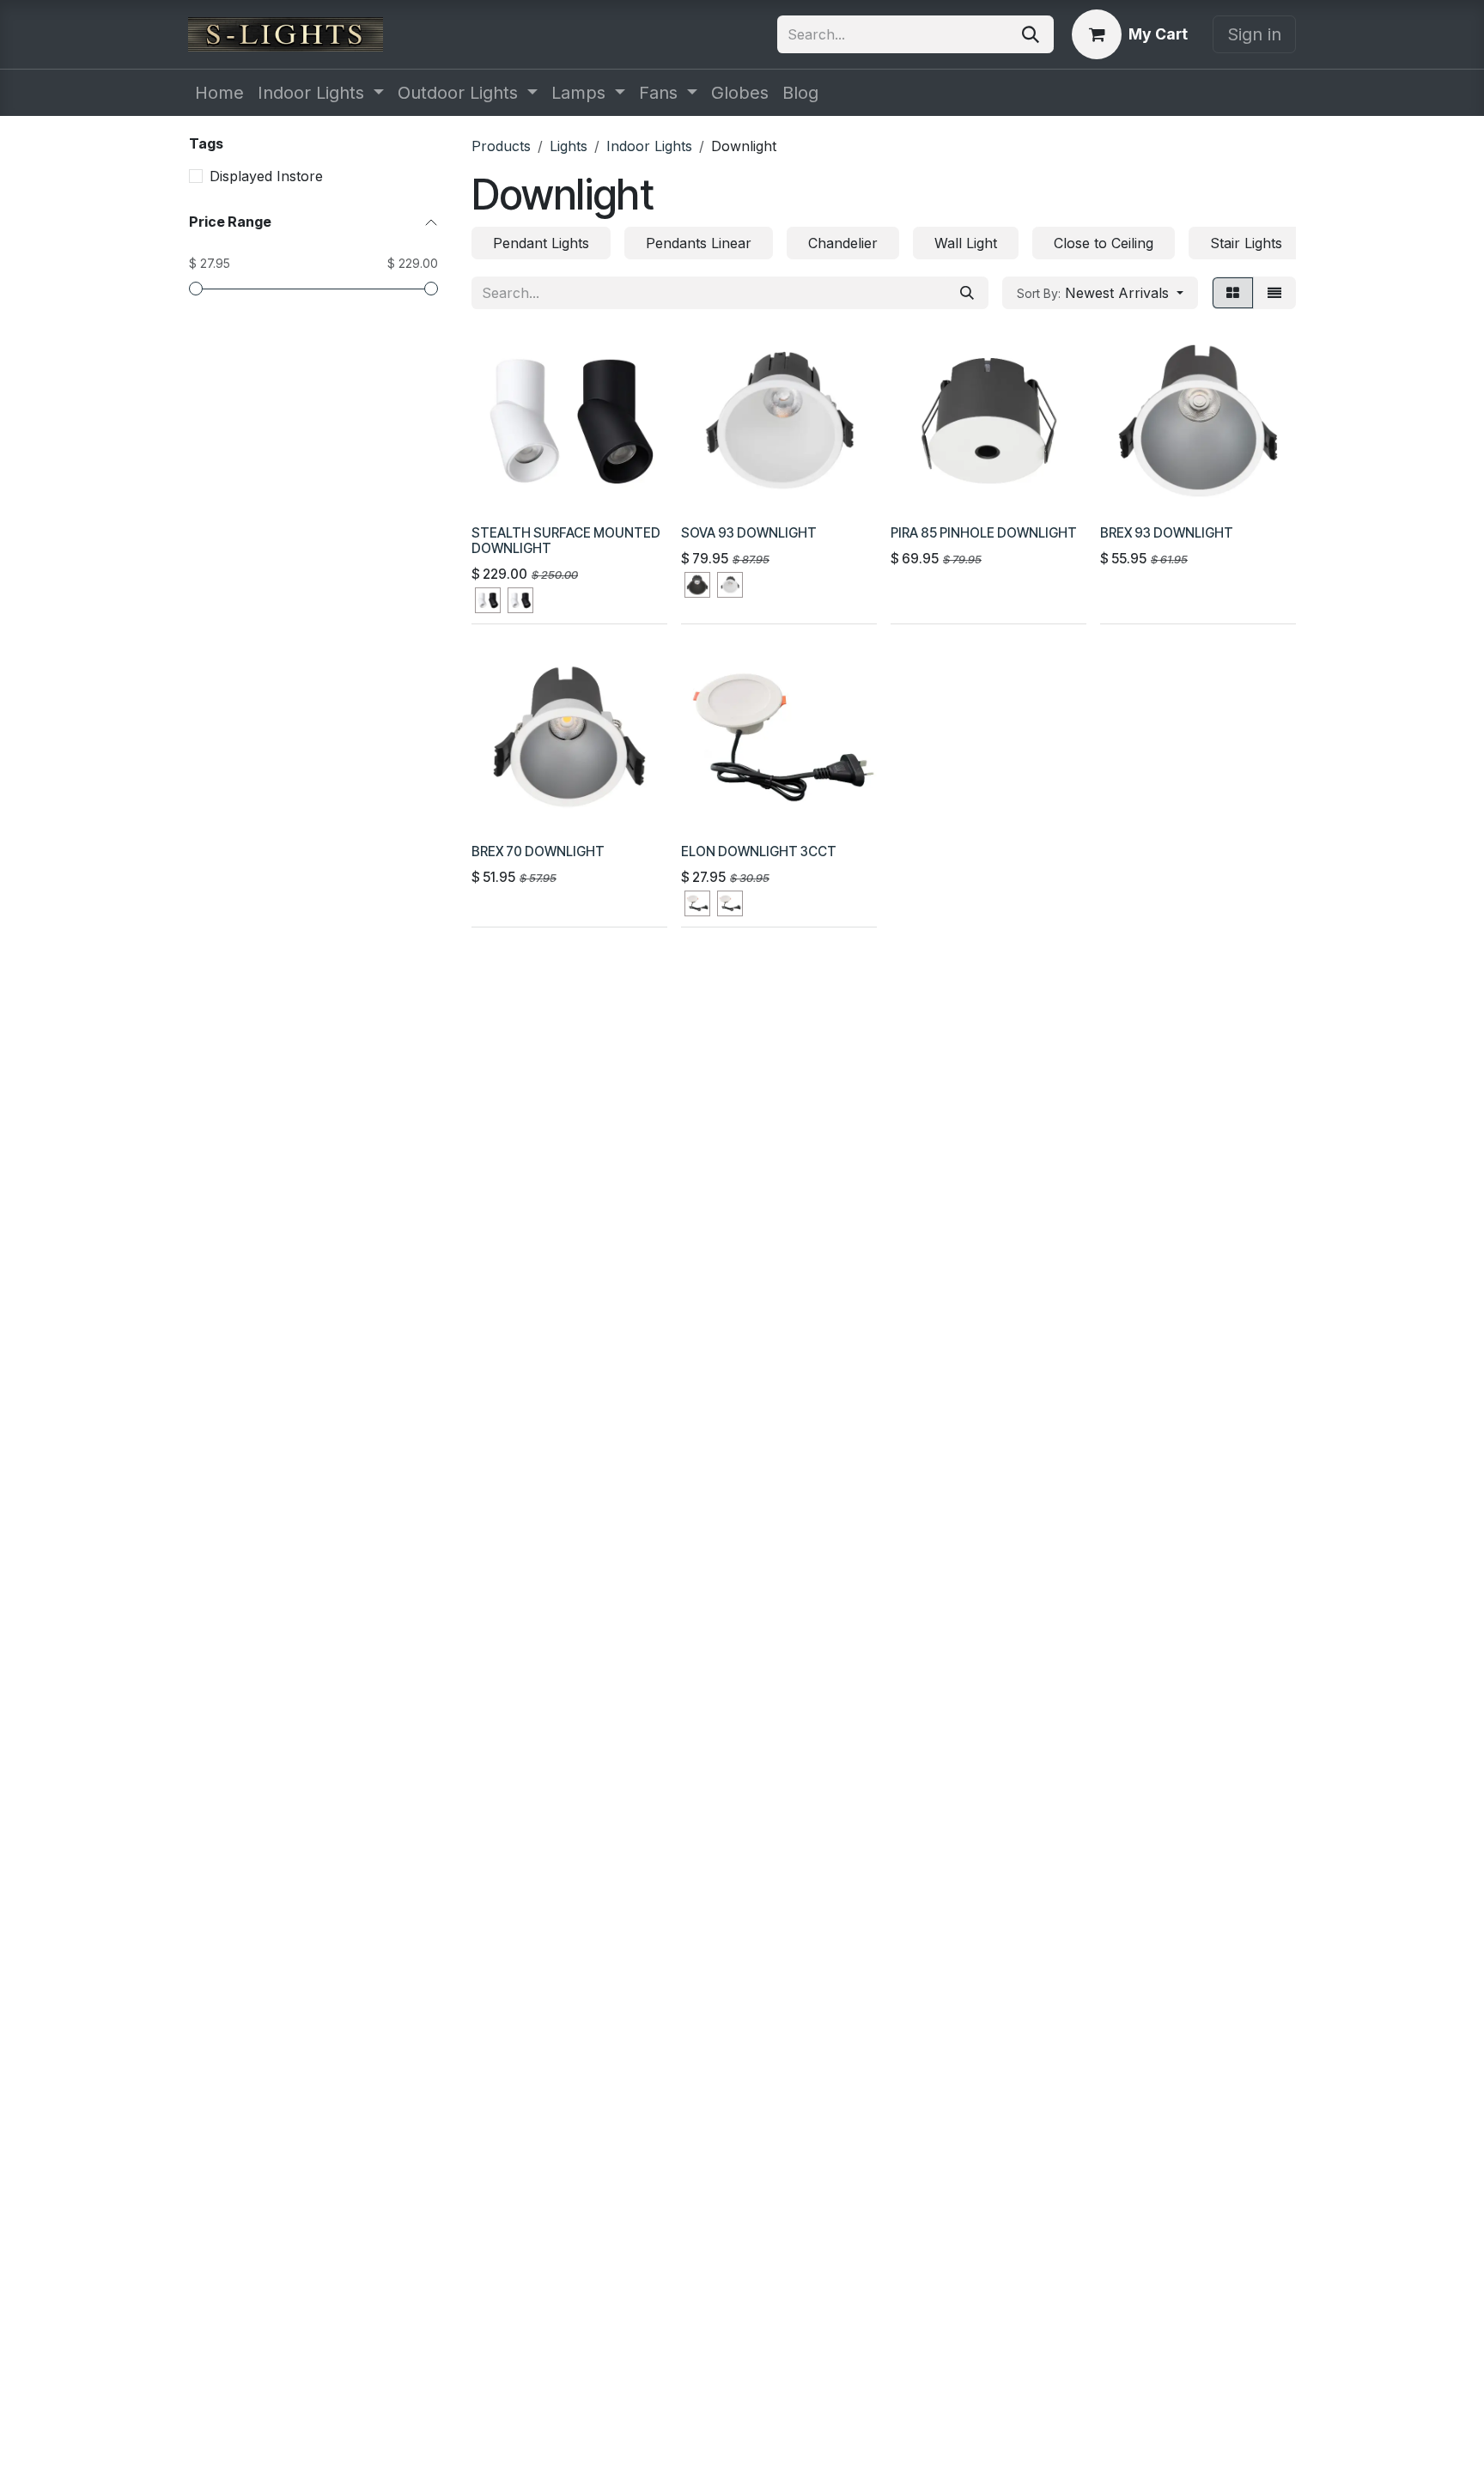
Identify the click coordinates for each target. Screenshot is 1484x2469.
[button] (1100, 293)
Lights (569, 146)
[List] (1274, 293)
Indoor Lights (649, 146)
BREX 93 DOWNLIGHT (1167, 533)
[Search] (1031, 34)
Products (501, 146)
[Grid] (1233, 293)
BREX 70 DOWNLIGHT (538, 851)
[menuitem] (219, 93)
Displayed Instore (266, 176)
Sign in (1254, 34)
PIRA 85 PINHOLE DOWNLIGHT (984, 533)
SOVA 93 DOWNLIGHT (749, 533)
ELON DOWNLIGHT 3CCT (759, 851)
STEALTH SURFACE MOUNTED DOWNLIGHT (566, 541)
